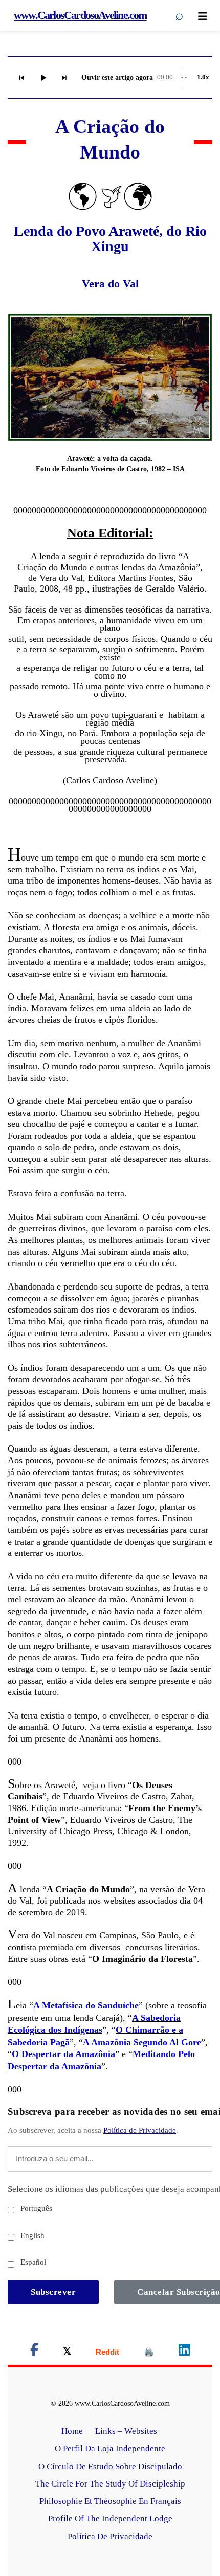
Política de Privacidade (140, 2130)
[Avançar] (64, 78)
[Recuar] (21, 78)
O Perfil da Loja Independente (110, 2448)
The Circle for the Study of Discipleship (110, 2484)
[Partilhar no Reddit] (107, 2352)
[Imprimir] (149, 2352)
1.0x (203, 77)
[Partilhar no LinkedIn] (184, 2352)
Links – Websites (127, 2431)
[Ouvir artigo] (43, 78)
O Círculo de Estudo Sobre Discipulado (110, 2466)
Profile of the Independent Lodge (110, 2518)
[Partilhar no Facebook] (34, 2352)
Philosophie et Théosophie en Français (110, 2501)
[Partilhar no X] (67, 2352)
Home (72, 2431)
